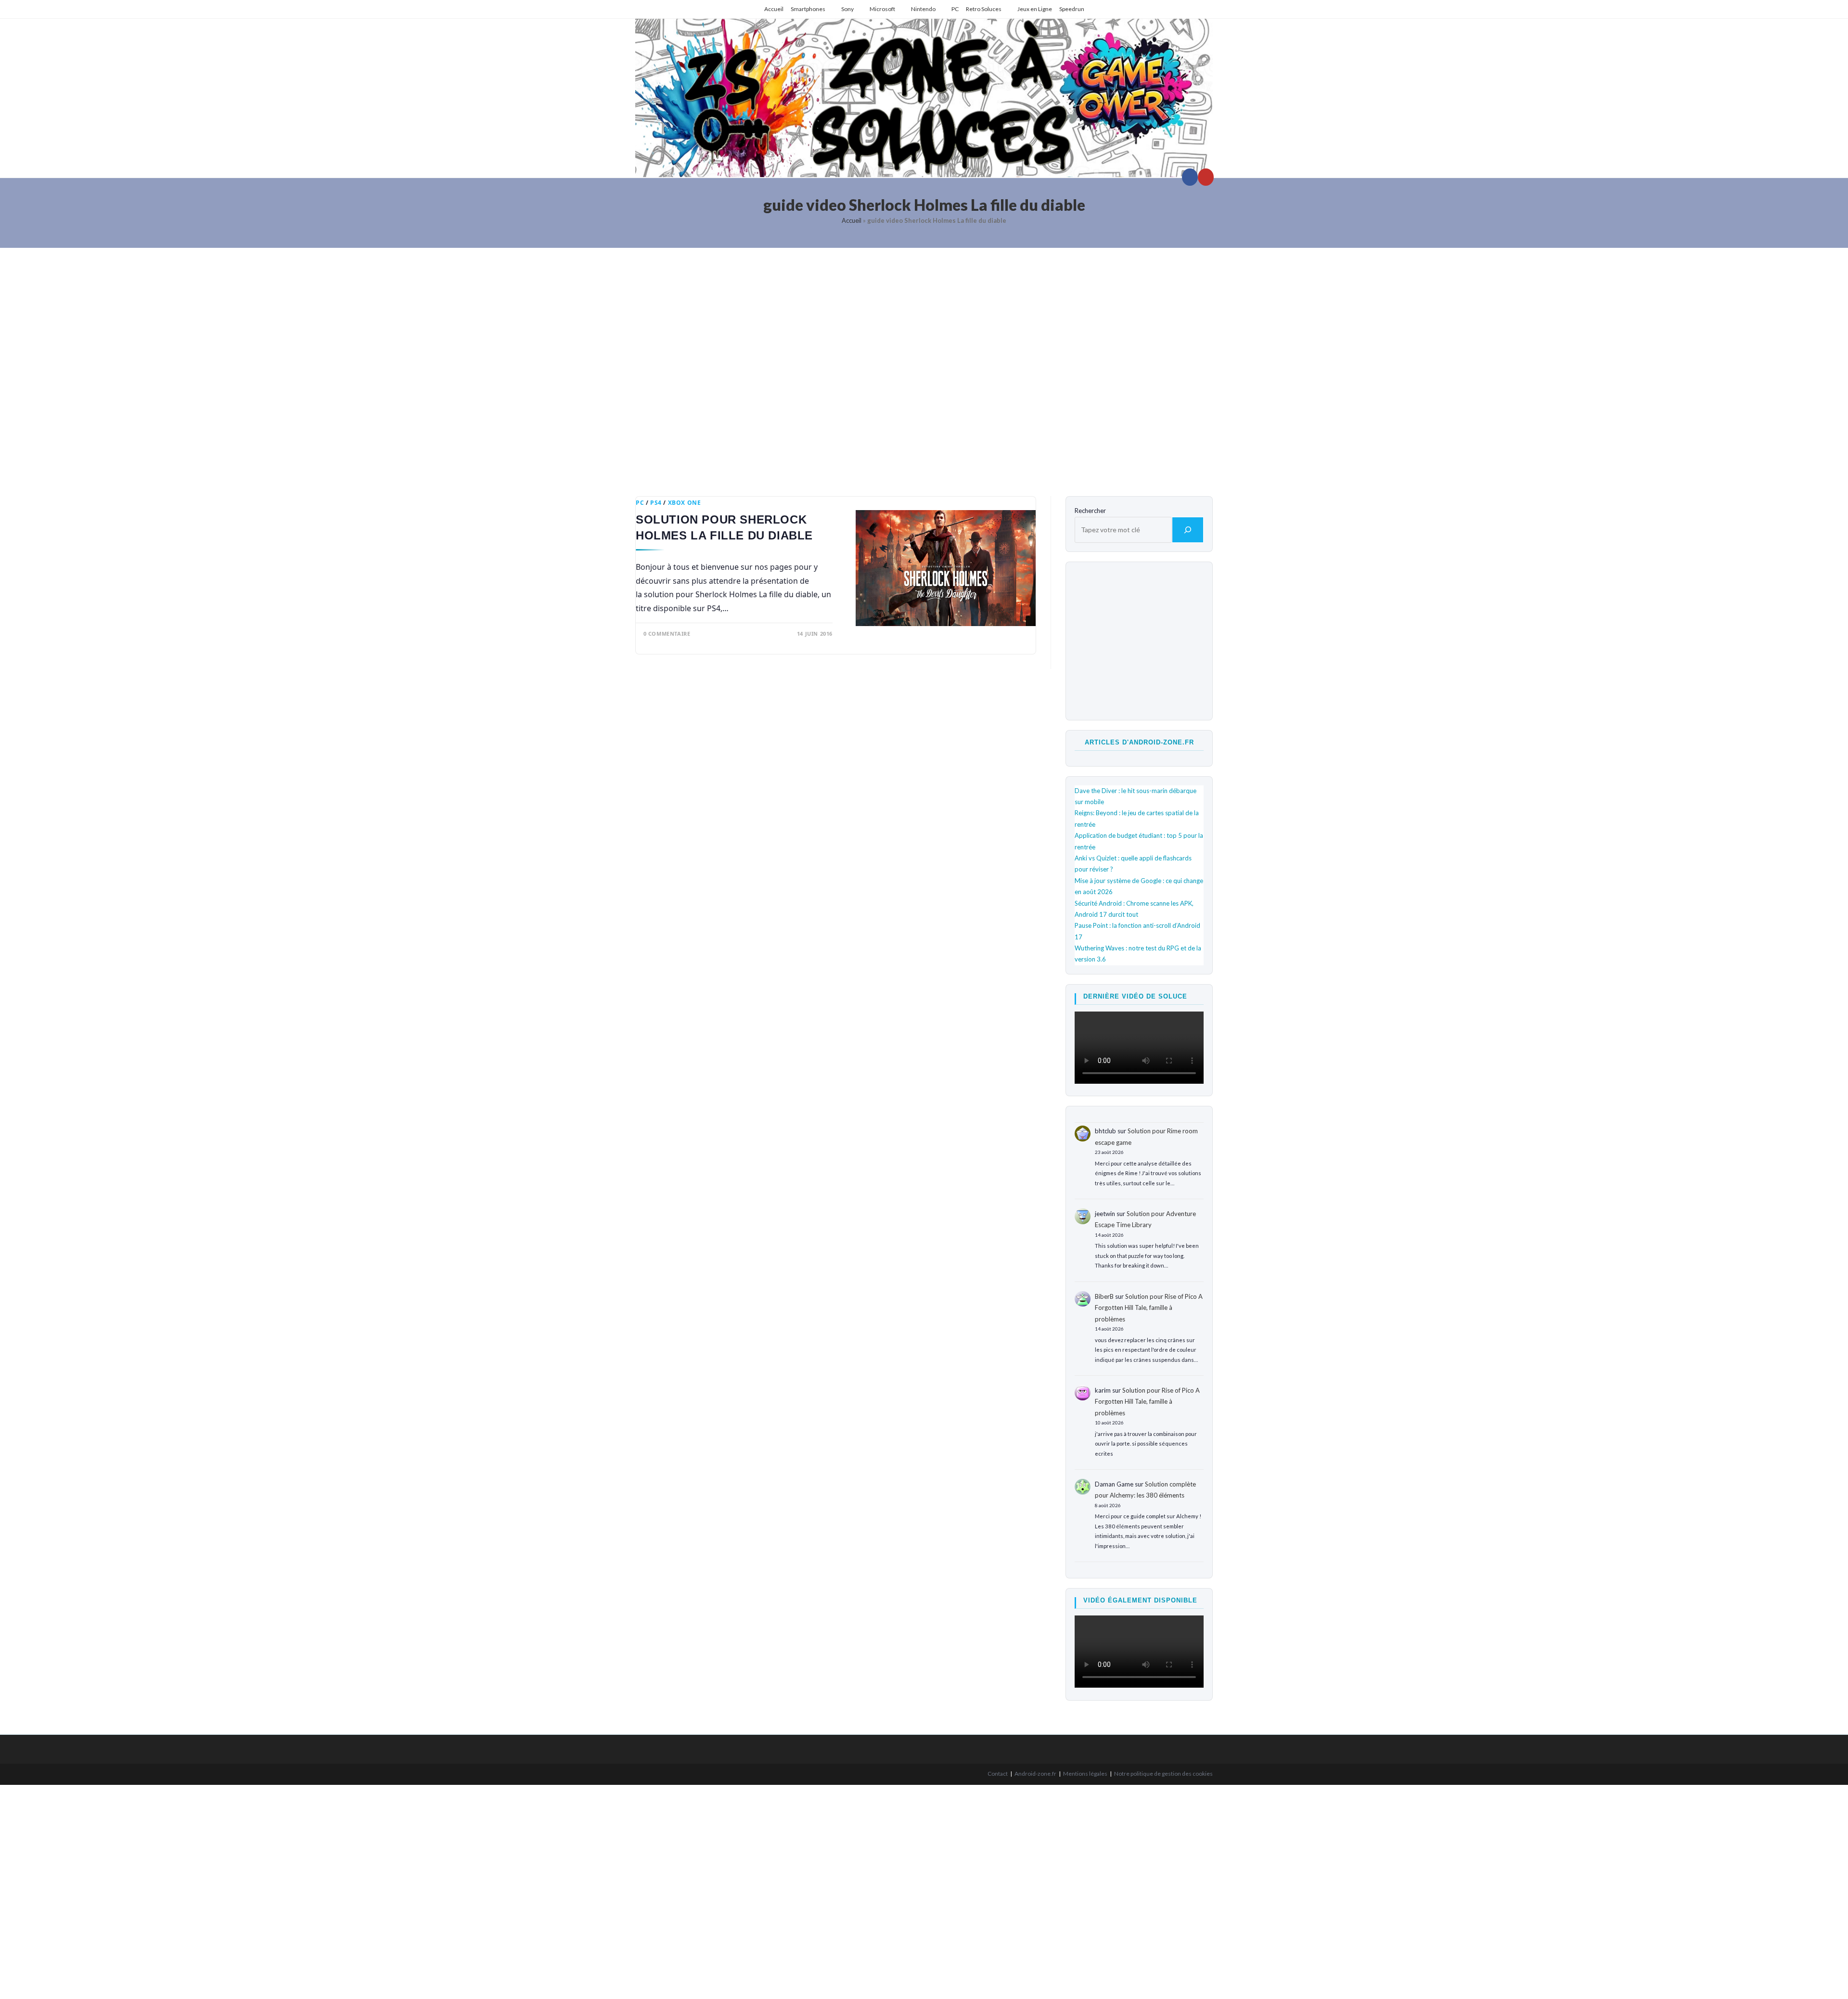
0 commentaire (667, 634)
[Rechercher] (1188, 530)
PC (955, 9)
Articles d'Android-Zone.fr (1139, 742)
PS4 (656, 503)
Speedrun (1072, 9)
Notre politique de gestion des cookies (1163, 1774)
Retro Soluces (984, 9)
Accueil (774, 9)
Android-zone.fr (1035, 1774)
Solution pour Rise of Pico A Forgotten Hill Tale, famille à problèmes (1149, 1308)
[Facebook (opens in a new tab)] (1190, 177)
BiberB (1104, 1296)
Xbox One (685, 503)
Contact (998, 1774)
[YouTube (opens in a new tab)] (1206, 177)
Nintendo (923, 9)
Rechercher (1090, 511)
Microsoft (882, 9)
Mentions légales (1085, 1774)
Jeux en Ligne (1035, 9)
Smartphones (808, 9)
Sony (847, 9)
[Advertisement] (924, 365)
